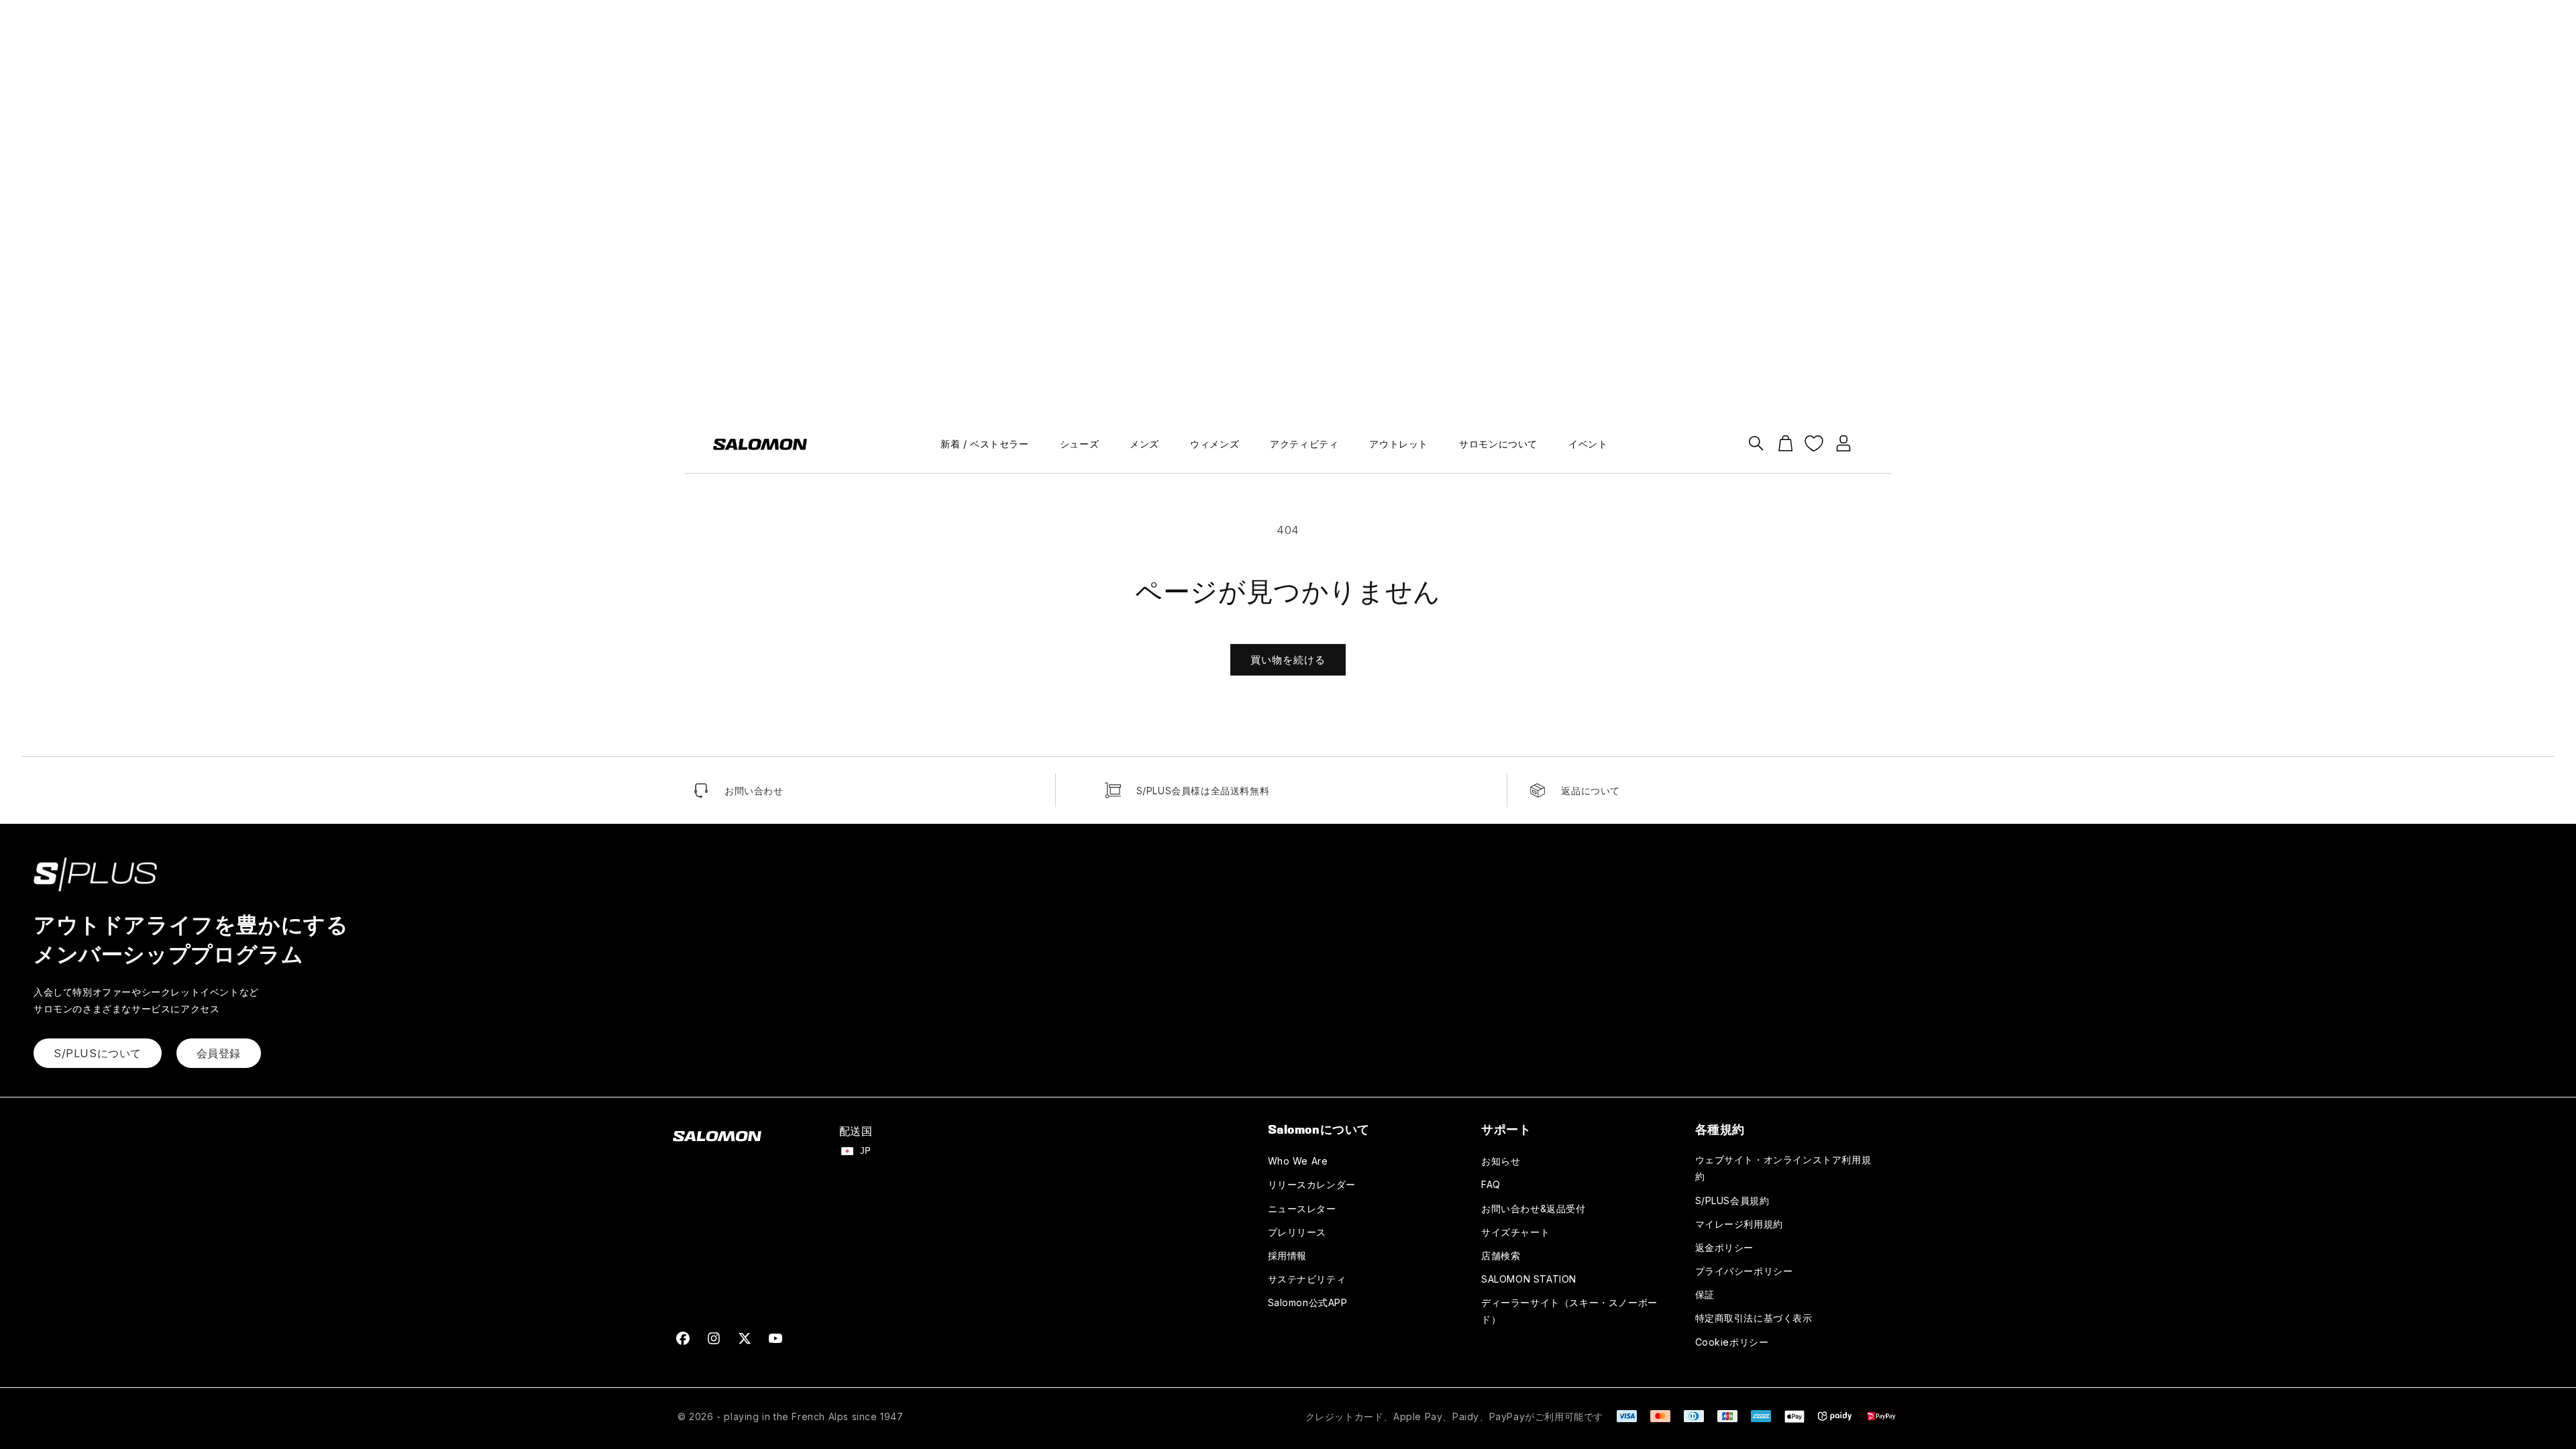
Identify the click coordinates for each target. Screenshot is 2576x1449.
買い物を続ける (1288, 660)
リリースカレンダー (1312, 1184)
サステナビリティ (1307, 1279)
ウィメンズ (1215, 444)
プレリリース (1297, 1232)
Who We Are (1298, 1161)
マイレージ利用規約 (1739, 1224)
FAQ (1491, 1184)
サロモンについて (1498, 444)
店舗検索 (1501, 1255)
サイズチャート (1515, 1232)
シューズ (1079, 444)
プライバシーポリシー (1744, 1271)
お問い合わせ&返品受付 (1534, 1209)
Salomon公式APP (1308, 1302)
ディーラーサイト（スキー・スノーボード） (1569, 1311)
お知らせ (1501, 1161)
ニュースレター (1302, 1209)
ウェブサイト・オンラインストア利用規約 (1783, 1168)
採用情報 (1287, 1255)
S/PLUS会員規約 (1732, 1200)
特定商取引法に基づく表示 (1754, 1318)
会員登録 (219, 1053)
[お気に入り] (1814, 443)
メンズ (1144, 444)
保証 (1705, 1294)
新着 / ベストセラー (985, 444)
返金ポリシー (1725, 1247)
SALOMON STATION (1529, 1279)
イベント (1588, 444)
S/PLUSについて (98, 1053)
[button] (1756, 443)
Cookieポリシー (1732, 1342)
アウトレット (1399, 444)
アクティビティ (1304, 444)
